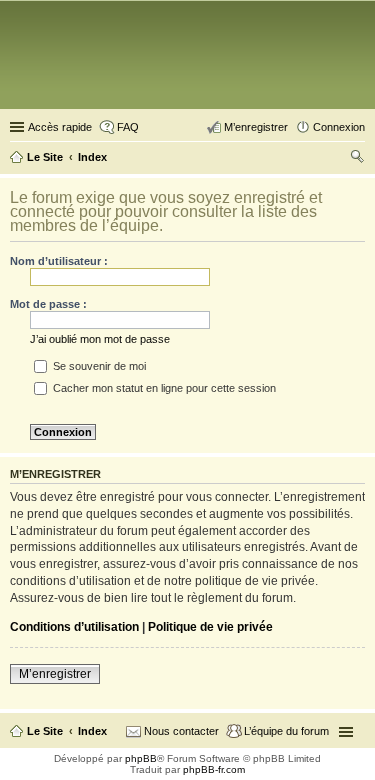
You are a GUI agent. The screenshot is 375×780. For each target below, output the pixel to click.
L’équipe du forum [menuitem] (286, 731)
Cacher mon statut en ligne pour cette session (163, 388)
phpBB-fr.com (214, 769)
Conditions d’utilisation (74, 627)
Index (92, 731)
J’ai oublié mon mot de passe (100, 339)
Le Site (45, 731)
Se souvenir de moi (98, 366)
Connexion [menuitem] (339, 127)
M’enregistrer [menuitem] (256, 127)
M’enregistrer (55, 674)
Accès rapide (60, 127)
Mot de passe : (48, 304)
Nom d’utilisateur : (59, 261)
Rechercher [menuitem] (357, 159)
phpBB (141, 758)
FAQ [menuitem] (128, 127)
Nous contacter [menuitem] (181, 731)
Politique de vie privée (210, 627)
